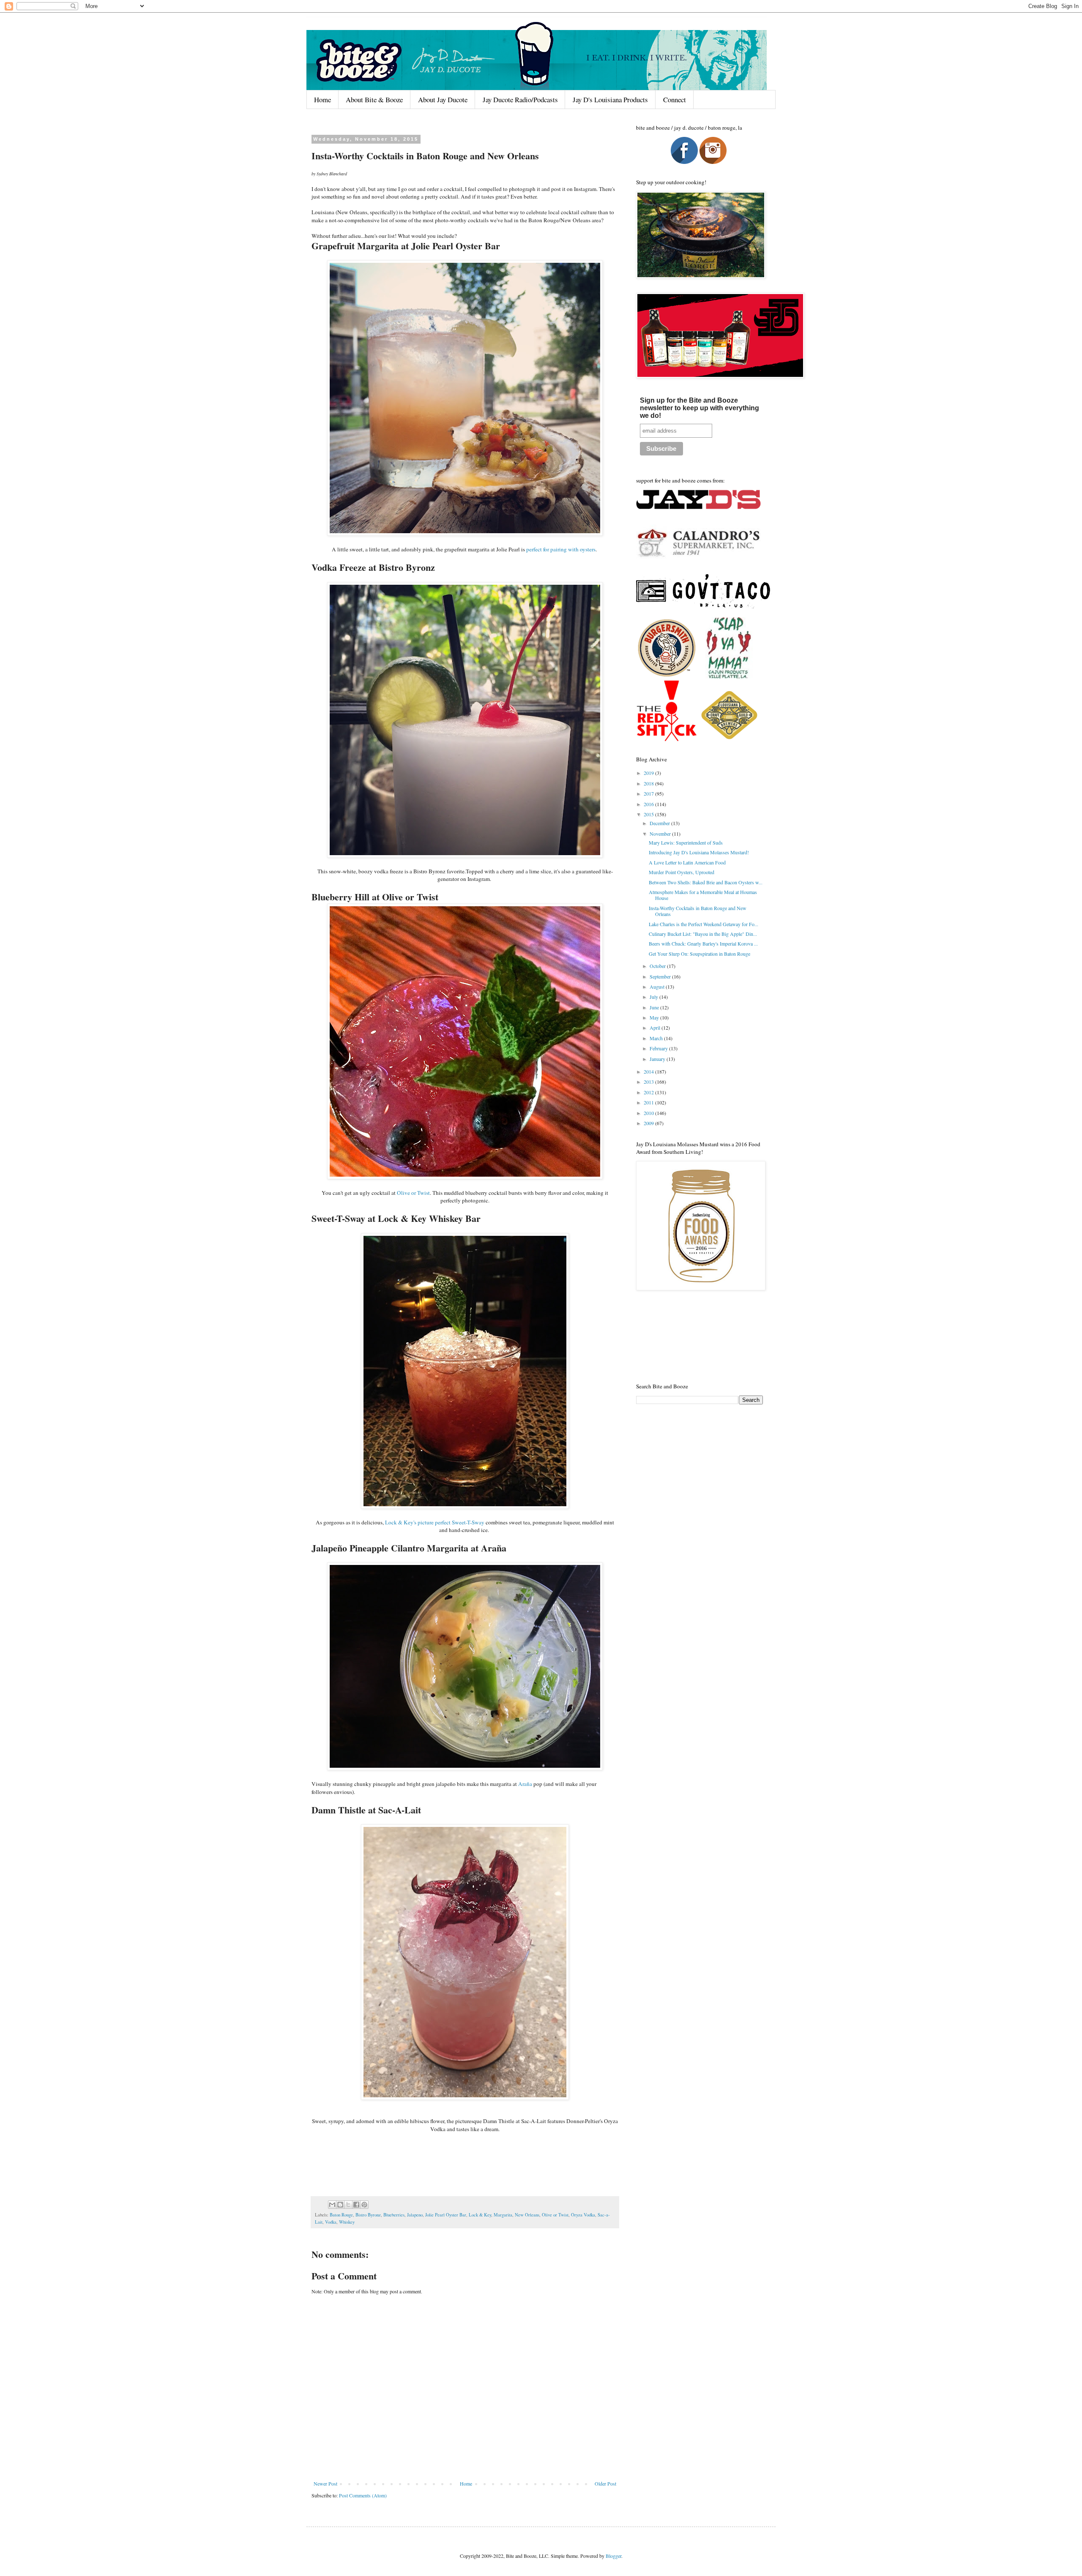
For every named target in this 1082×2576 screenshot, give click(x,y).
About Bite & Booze (374, 99)
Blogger (613, 2556)
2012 (649, 1092)
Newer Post (325, 2483)
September (661, 976)
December (660, 823)
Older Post (605, 2483)
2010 (649, 1113)
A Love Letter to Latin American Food (687, 862)
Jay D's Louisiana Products (610, 99)
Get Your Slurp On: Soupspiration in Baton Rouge (699, 954)
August (658, 987)
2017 (649, 793)
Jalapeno (415, 2215)
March (657, 1038)
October (658, 966)
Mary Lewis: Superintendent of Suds (686, 842)
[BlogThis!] (340, 2205)
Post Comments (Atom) (363, 2495)
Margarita (503, 2215)
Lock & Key (480, 2215)
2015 (649, 814)
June (655, 1007)
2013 (649, 1082)
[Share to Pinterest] (364, 2205)
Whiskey (347, 2222)
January (658, 1059)
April (656, 1028)
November (661, 834)
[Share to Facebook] (356, 2205)
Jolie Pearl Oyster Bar (446, 2215)
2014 (649, 1071)
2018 (649, 783)
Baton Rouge (341, 2215)
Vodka (331, 2222)
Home (322, 99)
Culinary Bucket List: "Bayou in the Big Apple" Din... (703, 934)
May (655, 1017)
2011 (649, 1102)
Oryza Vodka (583, 2215)
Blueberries (394, 2215)
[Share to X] (348, 2205)
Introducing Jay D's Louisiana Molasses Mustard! (699, 852)
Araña (525, 1784)
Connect (675, 99)
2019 (649, 773)
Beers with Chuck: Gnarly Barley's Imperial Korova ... (703, 943)
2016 (649, 804)
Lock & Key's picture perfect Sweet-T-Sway (435, 1522)
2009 (649, 1123)
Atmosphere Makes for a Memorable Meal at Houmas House (703, 895)
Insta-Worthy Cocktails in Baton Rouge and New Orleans (698, 911)
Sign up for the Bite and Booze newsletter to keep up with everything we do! (699, 408)
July (654, 997)
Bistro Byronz (368, 2215)
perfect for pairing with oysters (561, 549)
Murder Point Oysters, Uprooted (682, 872)
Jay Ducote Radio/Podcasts (520, 99)
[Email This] (332, 2205)
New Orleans (527, 2215)
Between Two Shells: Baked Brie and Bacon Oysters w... (706, 882)
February (659, 1048)
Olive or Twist (413, 1193)
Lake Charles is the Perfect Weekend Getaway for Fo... (704, 924)
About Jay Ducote (443, 99)
